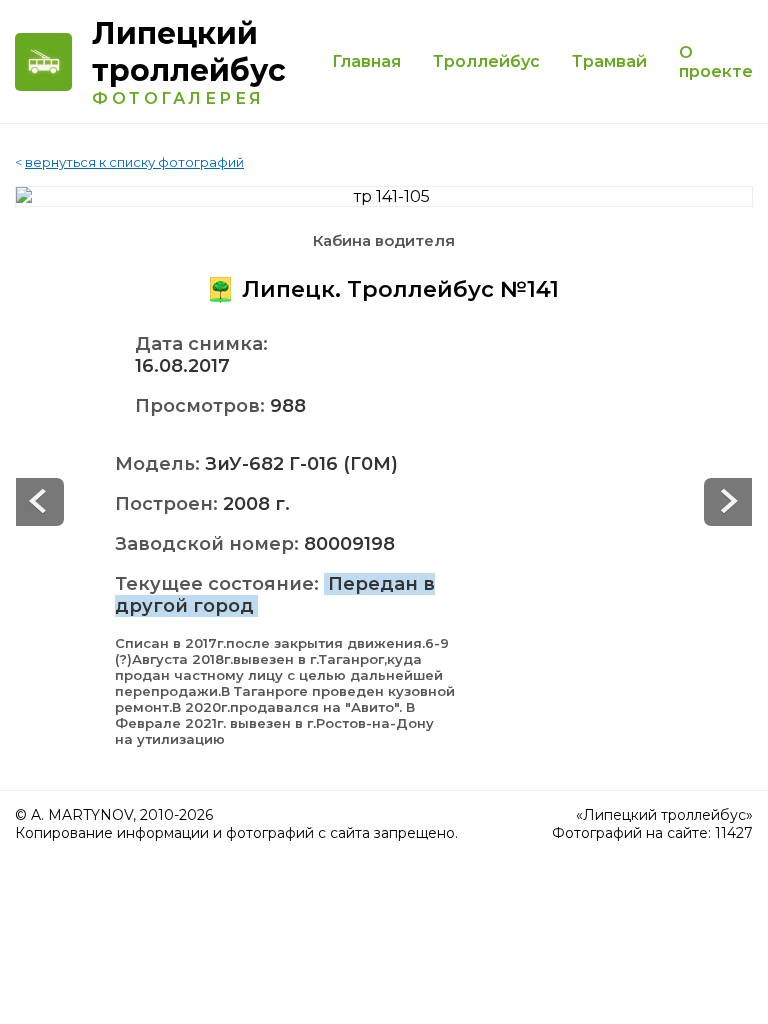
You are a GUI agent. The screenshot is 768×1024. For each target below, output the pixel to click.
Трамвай (609, 61)
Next (40, 502)
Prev (728, 502)
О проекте (716, 62)
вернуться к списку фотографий (134, 162)
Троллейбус (486, 61)
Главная (366, 61)
